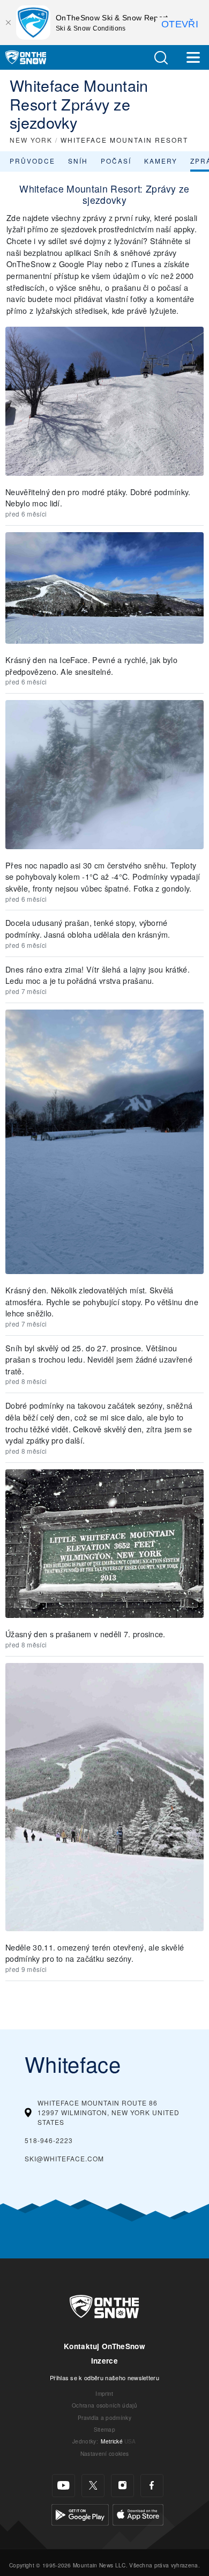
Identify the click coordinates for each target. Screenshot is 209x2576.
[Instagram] (122, 2486)
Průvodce (32, 161)
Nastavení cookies (104, 2453)
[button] (161, 58)
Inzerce (104, 2361)
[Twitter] (93, 2486)
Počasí (116, 161)
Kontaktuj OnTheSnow (104, 2346)
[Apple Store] (138, 2514)
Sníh (78, 161)
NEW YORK (31, 140)
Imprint (104, 2393)
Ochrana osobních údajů (104, 2405)
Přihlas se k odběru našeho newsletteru (104, 2378)
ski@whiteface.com (64, 2158)
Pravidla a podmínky (104, 2417)
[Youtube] (64, 2486)
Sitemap (104, 2429)
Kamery (161, 161)
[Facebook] (152, 2486)
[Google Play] (80, 2514)
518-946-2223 (49, 2140)
